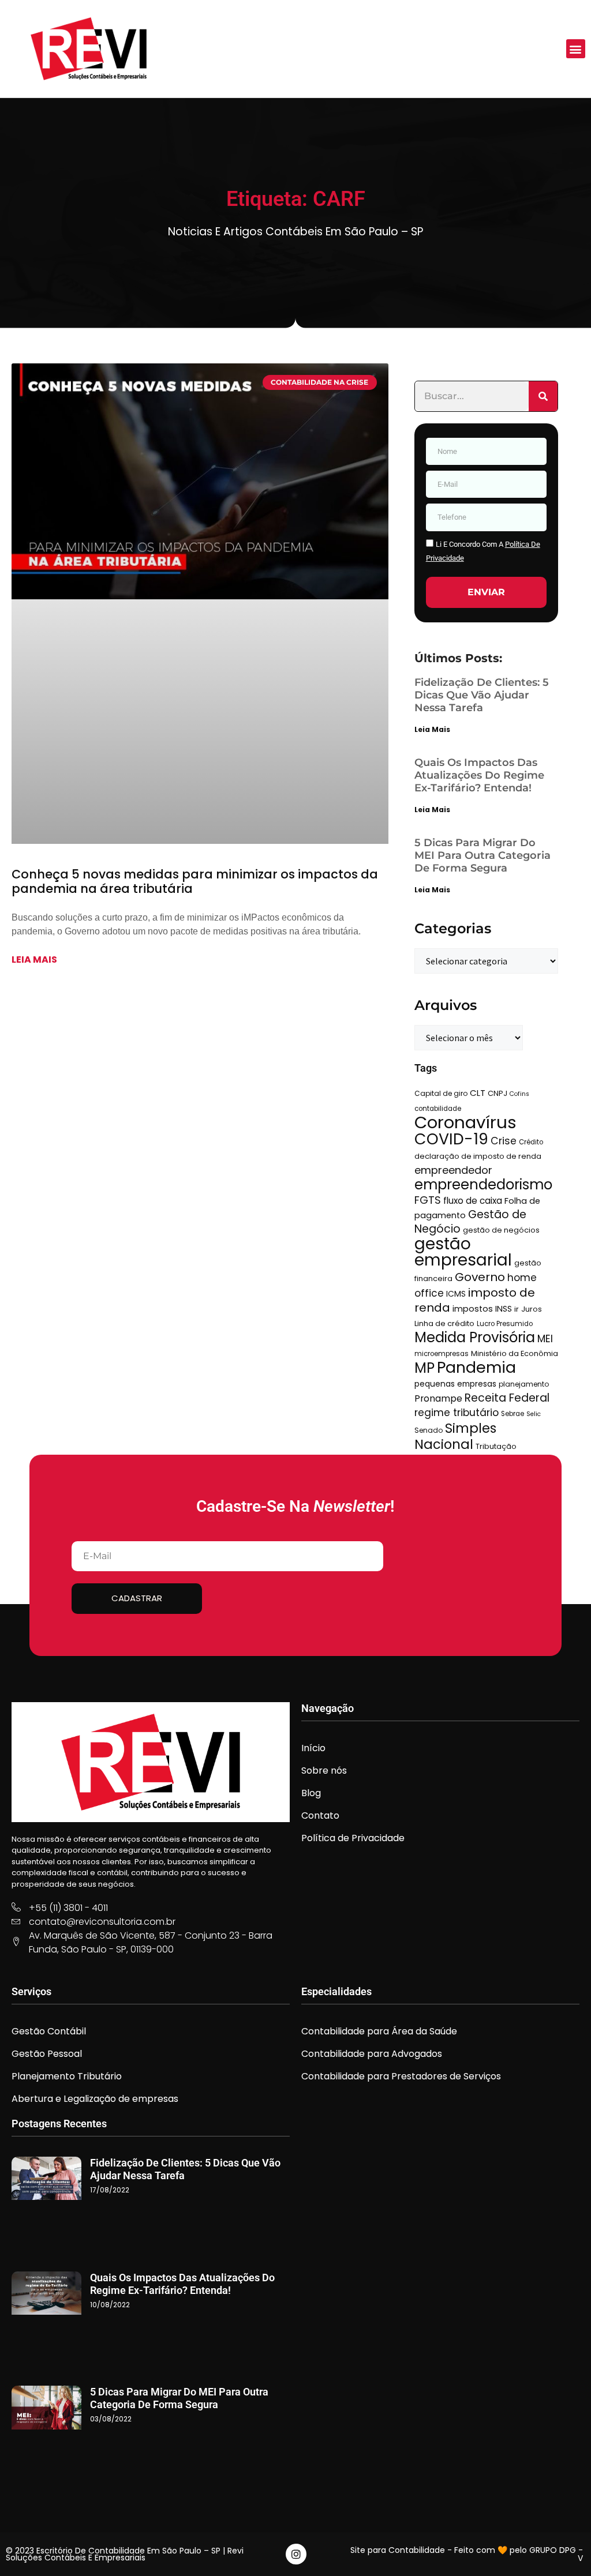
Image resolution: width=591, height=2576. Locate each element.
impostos (473, 1309)
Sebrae (513, 1414)
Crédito (531, 1142)
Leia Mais (432, 729)
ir (517, 1309)
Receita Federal (507, 1398)
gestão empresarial (463, 1252)
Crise (504, 1141)
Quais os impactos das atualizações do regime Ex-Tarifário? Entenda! (479, 775)
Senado (429, 1430)
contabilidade (438, 1109)
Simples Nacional (455, 1436)
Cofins (519, 1094)
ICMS (456, 1294)
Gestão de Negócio (470, 1222)
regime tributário (457, 1413)
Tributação (496, 1446)
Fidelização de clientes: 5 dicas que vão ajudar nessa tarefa (482, 695)
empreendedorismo (483, 1184)
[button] (576, 49)
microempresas (442, 1354)
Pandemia (476, 1367)
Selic (534, 1414)
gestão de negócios (501, 1230)
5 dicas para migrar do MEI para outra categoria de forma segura (482, 855)
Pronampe (438, 1398)
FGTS (428, 1200)
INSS (504, 1309)
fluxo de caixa (473, 1201)
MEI (545, 1339)
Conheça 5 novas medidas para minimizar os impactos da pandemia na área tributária (195, 882)
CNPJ (498, 1093)
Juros (532, 1309)
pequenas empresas (455, 1384)
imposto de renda (475, 1300)
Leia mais (34, 960)
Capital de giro (441, 1093)
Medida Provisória (475, 1337)
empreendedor (453, 1170)
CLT (478, 1093)
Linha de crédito (444, 1323)
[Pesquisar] (543, 396)
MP (424, 1368)
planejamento (524, 1384)
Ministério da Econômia (515, 1353)
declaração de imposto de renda (478, 1156)
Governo (480, 1277)
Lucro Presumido (505, 1324)
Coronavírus (465, 1122)
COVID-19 (451, 1139)
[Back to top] (565, 2550)
